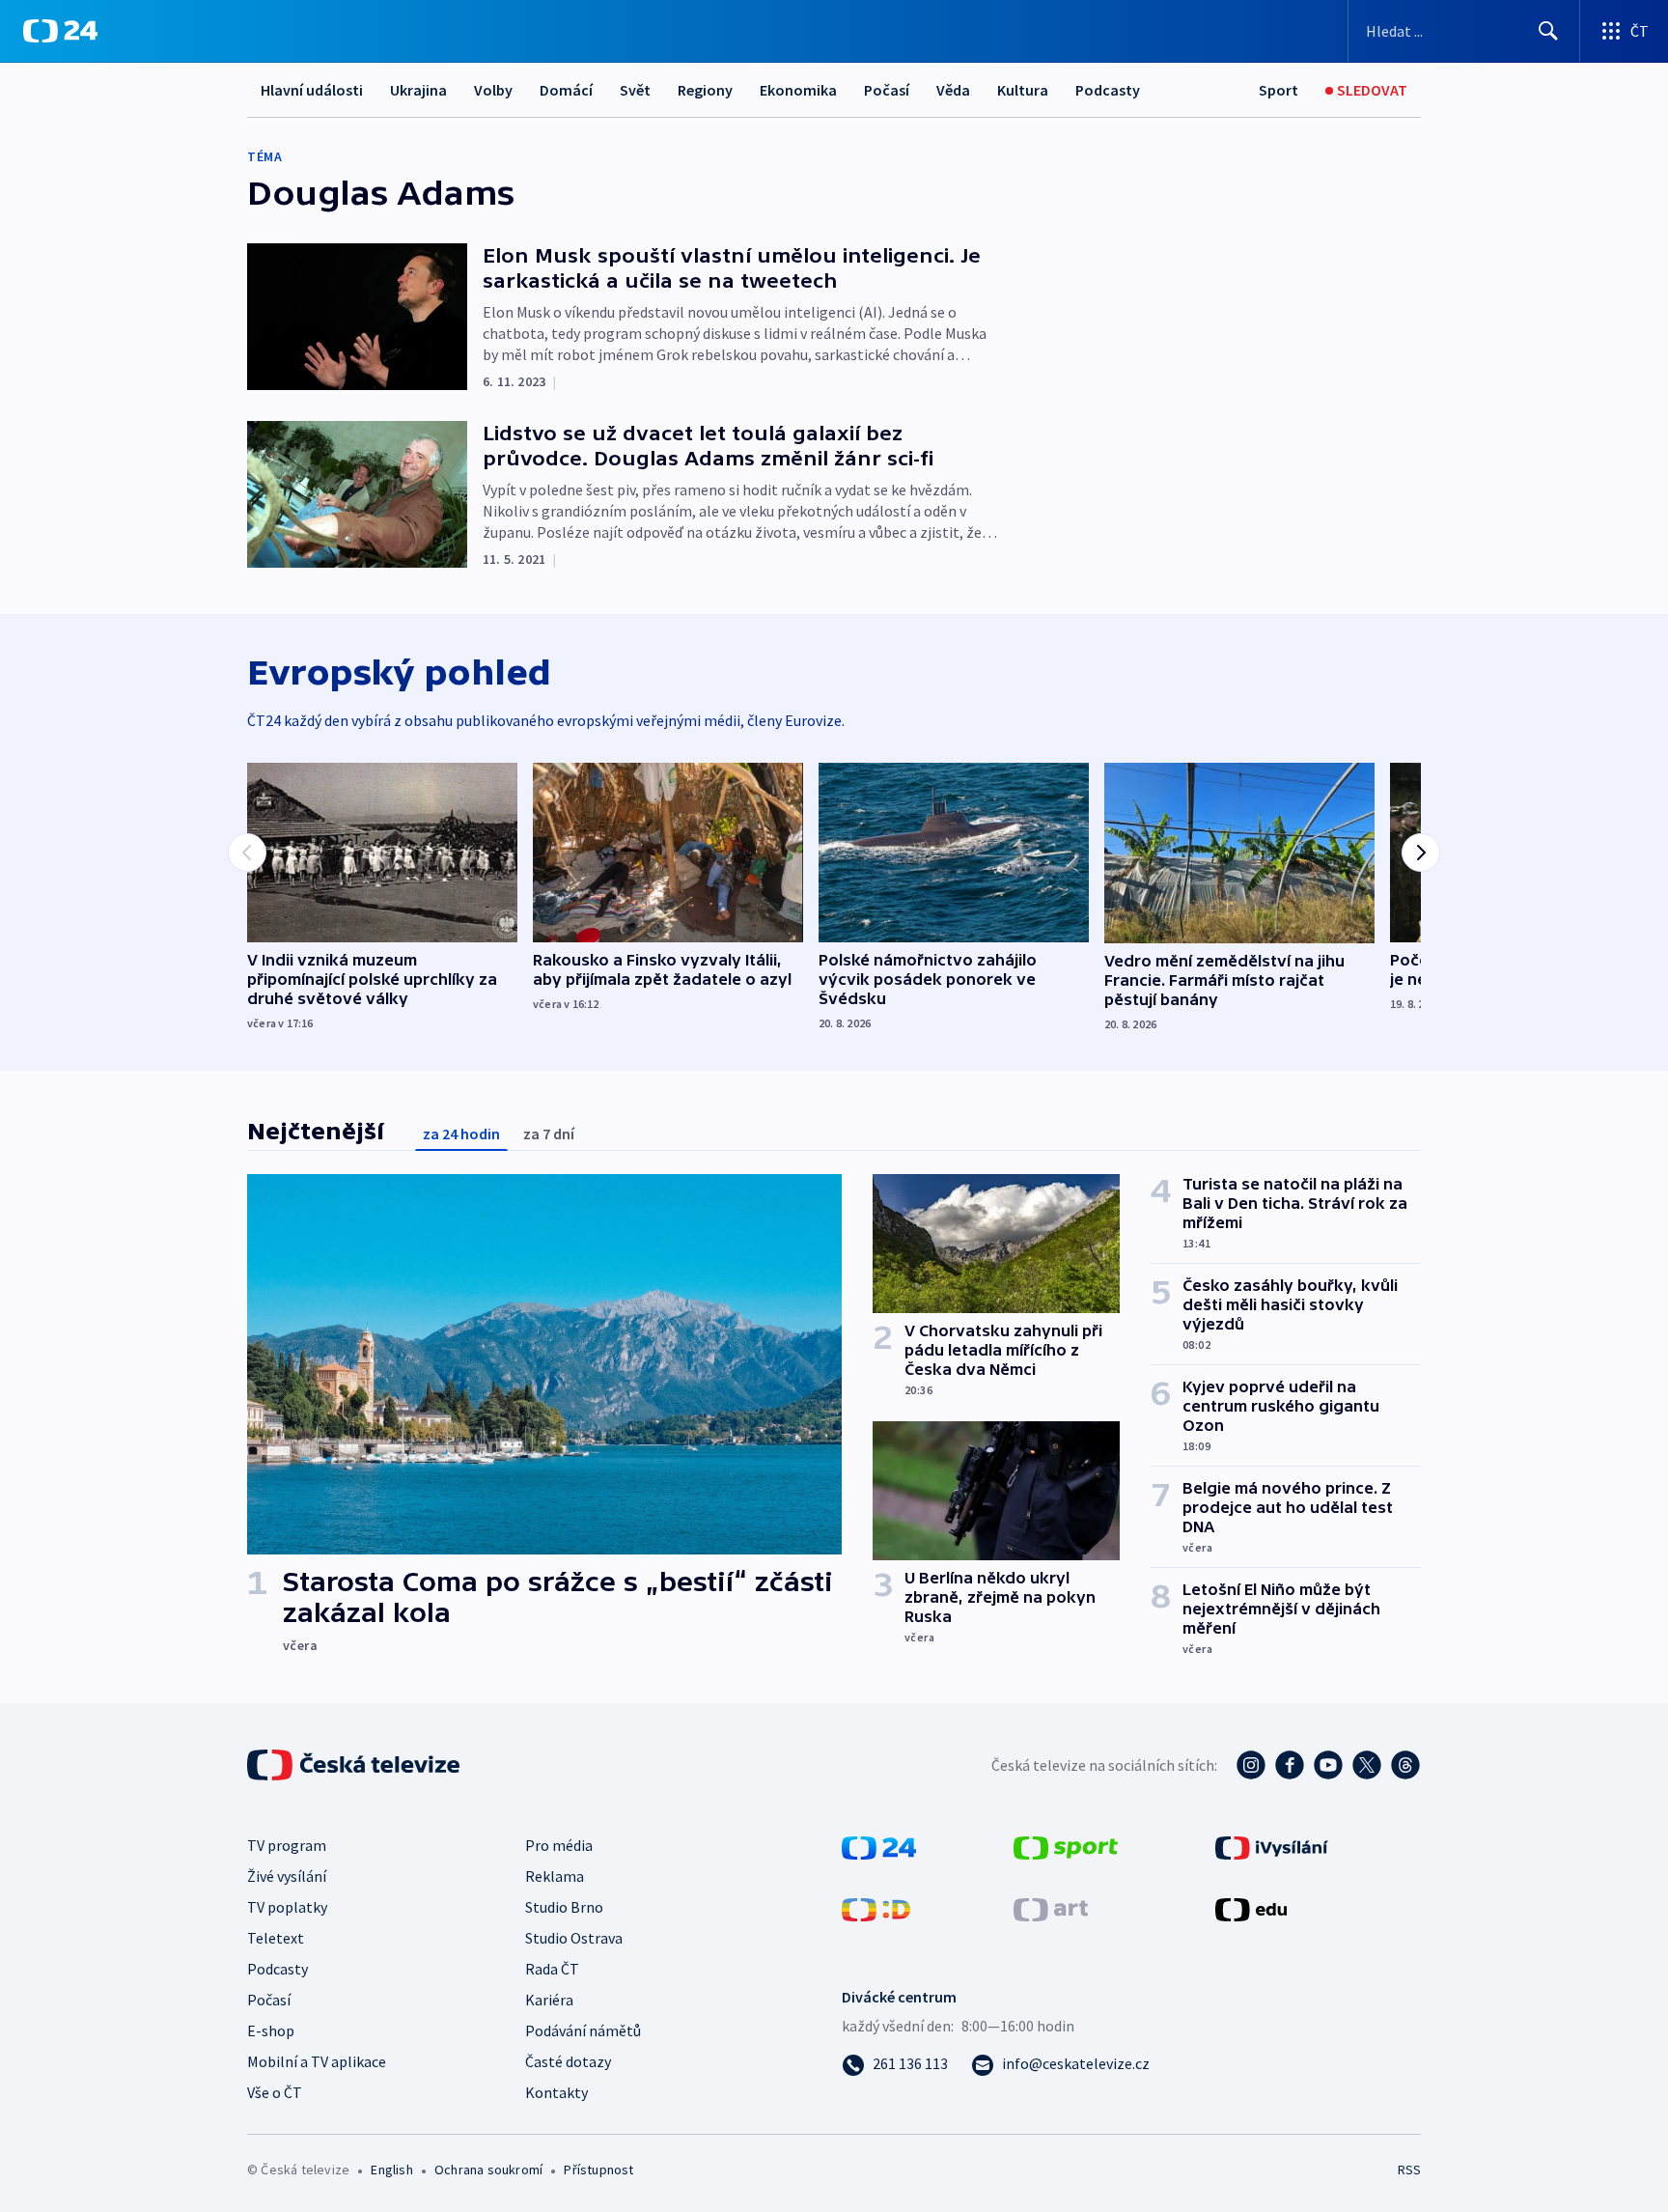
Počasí (887, 90)
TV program (287, 1845)
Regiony (705, 90)
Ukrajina (418, 90)
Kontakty (556, 2092)
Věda (953, 90)
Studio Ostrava (574, 1938)
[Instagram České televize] (1251, 1765)
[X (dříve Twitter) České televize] (1367, 1765)
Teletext (276, 1938)
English (391, 2170)
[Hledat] (1548, 31)
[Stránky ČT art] (1051, 1908)
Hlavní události (312, 90)
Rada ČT (552, 1969)
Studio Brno (564, 1907)
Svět (635, 90)
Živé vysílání (287, 1876)
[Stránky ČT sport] (1066, 1846)
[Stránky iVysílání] (1272, 1846)
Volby (493, 90)
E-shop (271, 2030)
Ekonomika (798, 90)
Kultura (1023, 90)
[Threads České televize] (1405, 1765)
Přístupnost (598, 2170)
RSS (1409, 2170)
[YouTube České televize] (1328, 1765)
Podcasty (1108, 90)
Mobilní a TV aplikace (317, 2061)
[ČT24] (60, 31)
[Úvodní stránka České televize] (355, 1765)
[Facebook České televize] (1290, 1765)
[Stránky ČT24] (879, 1846)
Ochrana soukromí (488, 2170)
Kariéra (549, 2000)
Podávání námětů (583, 2030)
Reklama (555, 1876)
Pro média (559, 1845)
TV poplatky (287, 1907)
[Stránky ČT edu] (1251, 1908)
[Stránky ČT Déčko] (876, 1908)
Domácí (566, 90)
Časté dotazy (568, 2061)
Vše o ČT (275, 2092)
